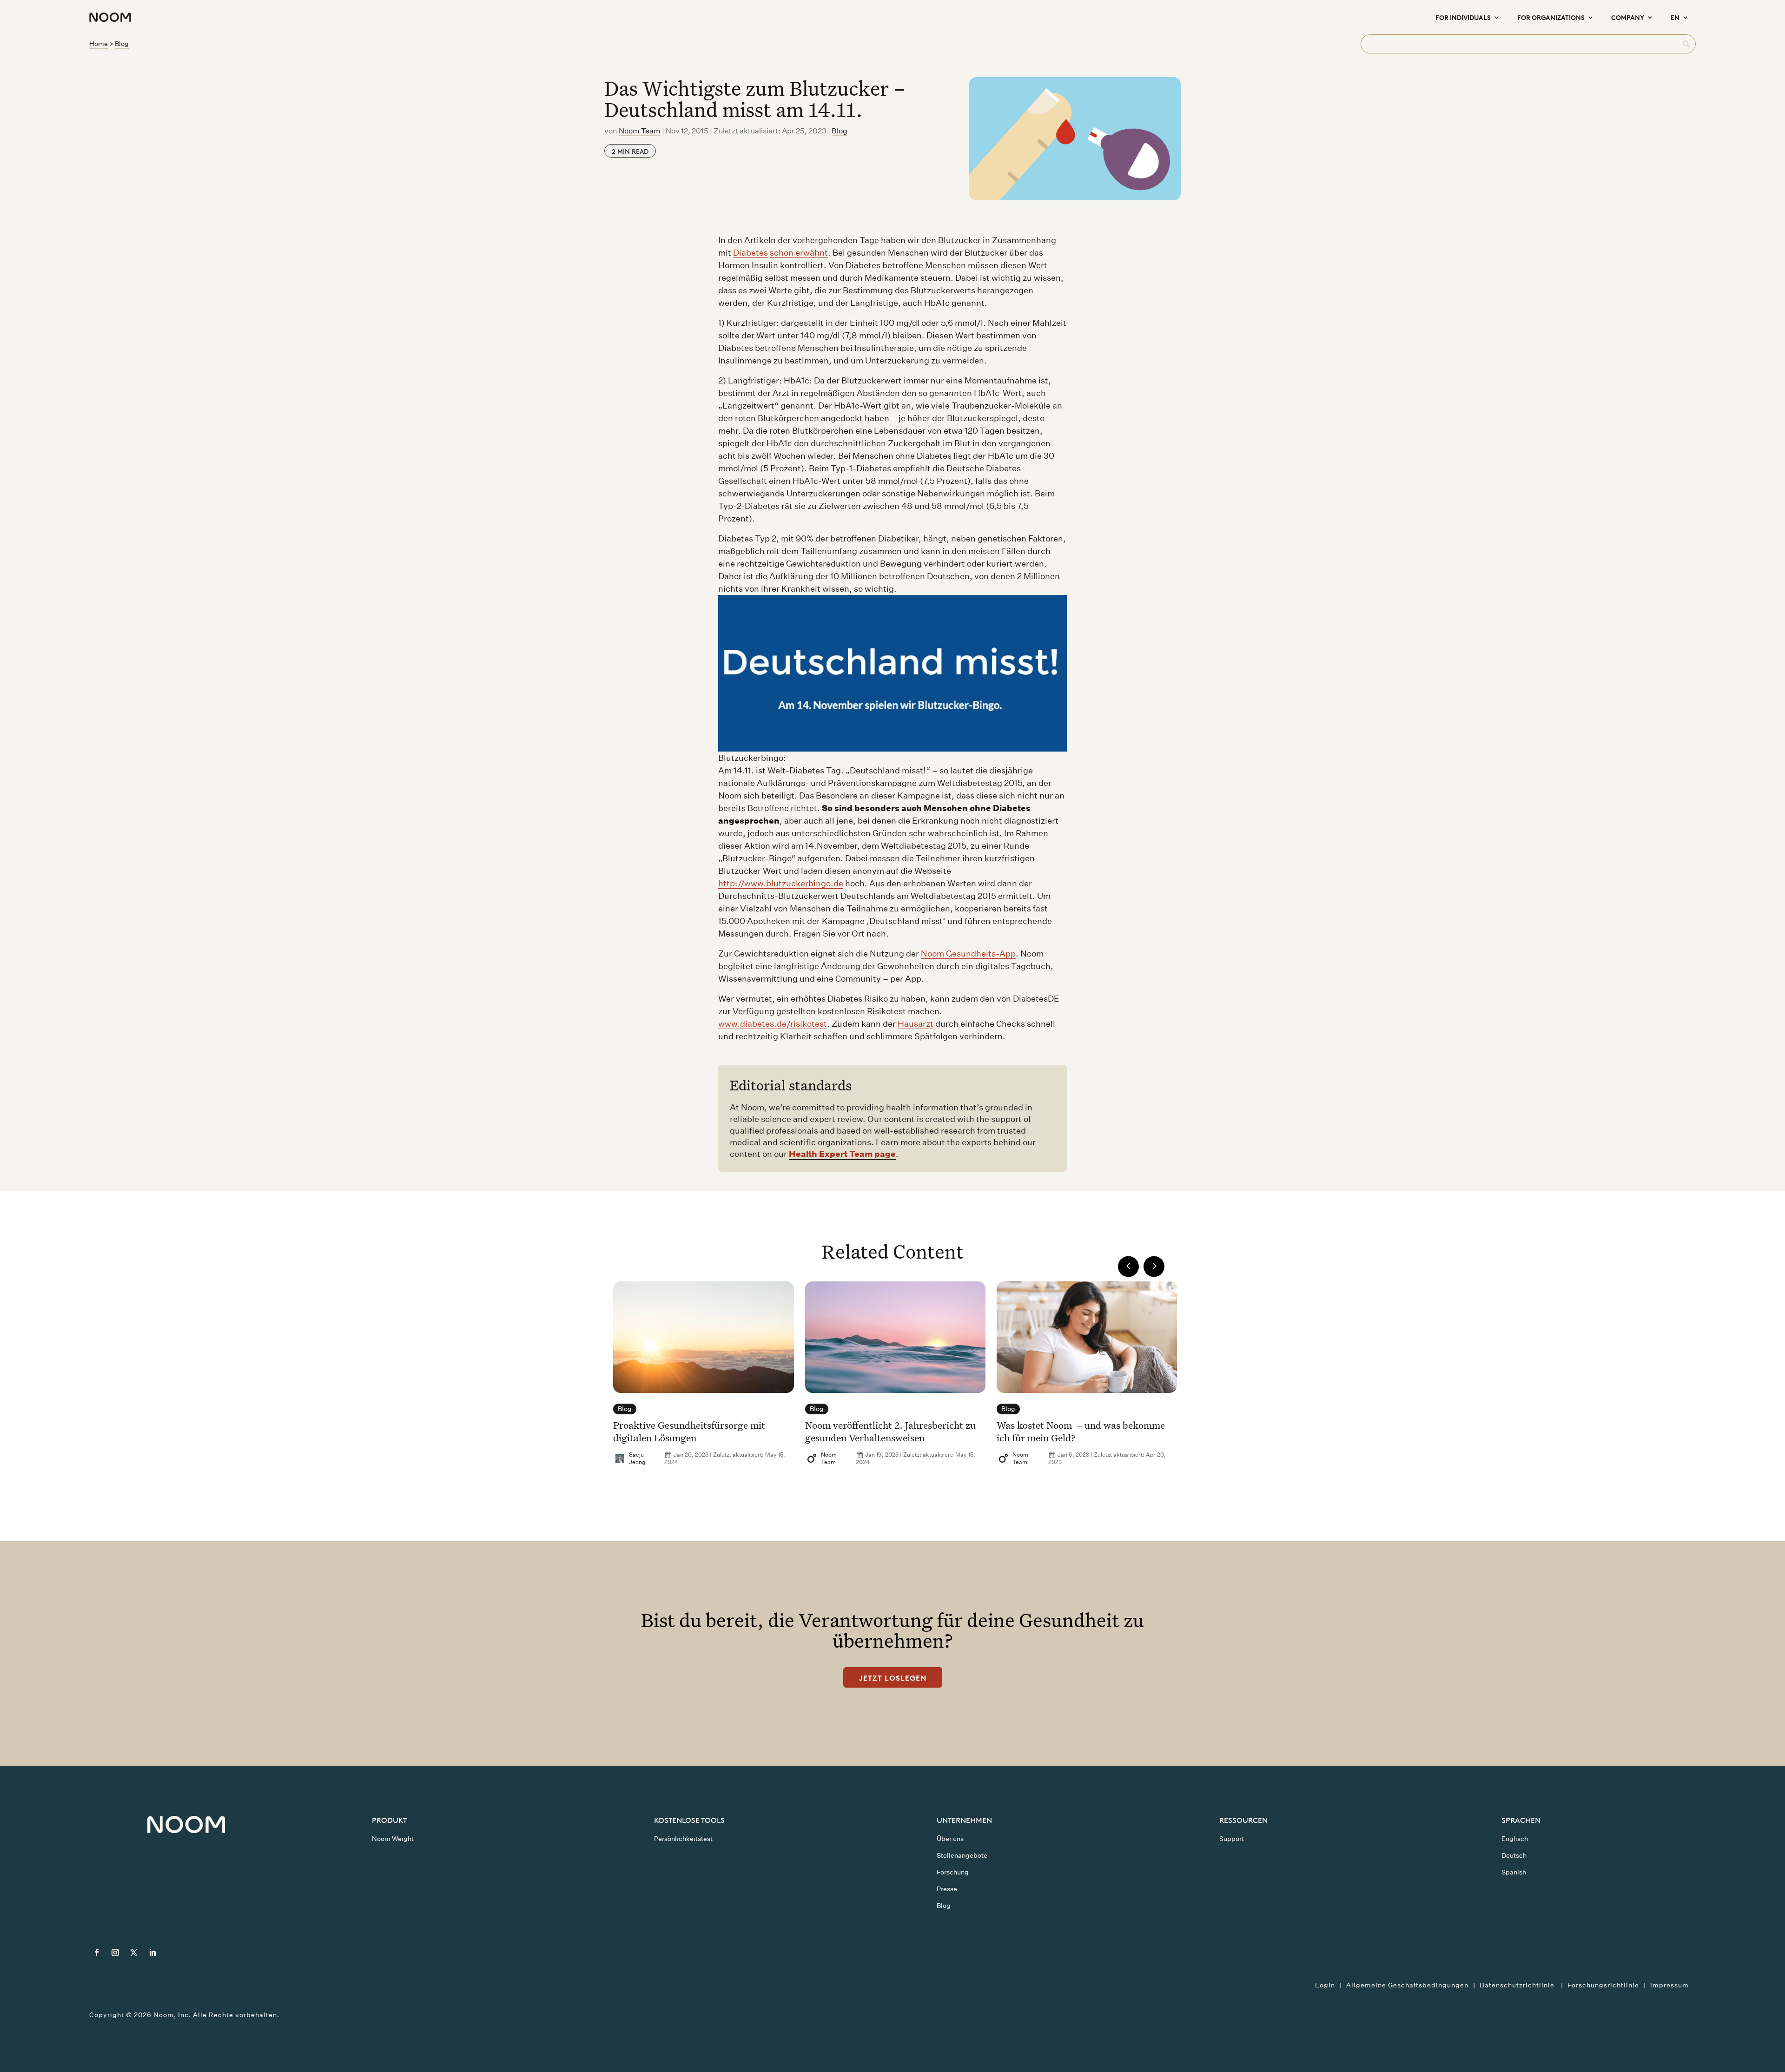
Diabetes (750, 253)
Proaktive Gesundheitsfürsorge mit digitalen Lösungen (689, 1431)
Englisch (1515, 1839)
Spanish (1514, 1872)
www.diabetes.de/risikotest (773, 1024)
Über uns (950, 1839)
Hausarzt (916, 1024)
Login (1325, 1985)
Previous (1128, 1266)
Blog (122, 44)
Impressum (1669, 1985)
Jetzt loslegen (893, 1677)
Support (1232, 1839)
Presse (947, 1889)
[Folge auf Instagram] (115, 1953)
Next (1154, 1266)
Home (99, 44)
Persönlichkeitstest (683, 1839)
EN (1675, 17)
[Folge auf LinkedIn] (152, 1953)
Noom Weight (393, 1839)
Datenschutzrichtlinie (1518, 1985)
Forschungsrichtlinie (1603, 1985)
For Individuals (1463, 17)
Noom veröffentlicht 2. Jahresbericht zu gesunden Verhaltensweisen (890, 1431)
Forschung (953, 1872)
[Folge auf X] (134, 1953)
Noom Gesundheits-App (968, 954)
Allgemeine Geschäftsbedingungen (1407, 1985)
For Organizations (1551, 17)
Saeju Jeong (637, 1458)
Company (1628, 17)
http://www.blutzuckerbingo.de (781, 883)
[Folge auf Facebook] (97, 1953)
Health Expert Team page (842, 1154)
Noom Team (640, 131)
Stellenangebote (962, 1855)
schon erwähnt (799, 253)
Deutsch (1514, 1855)
